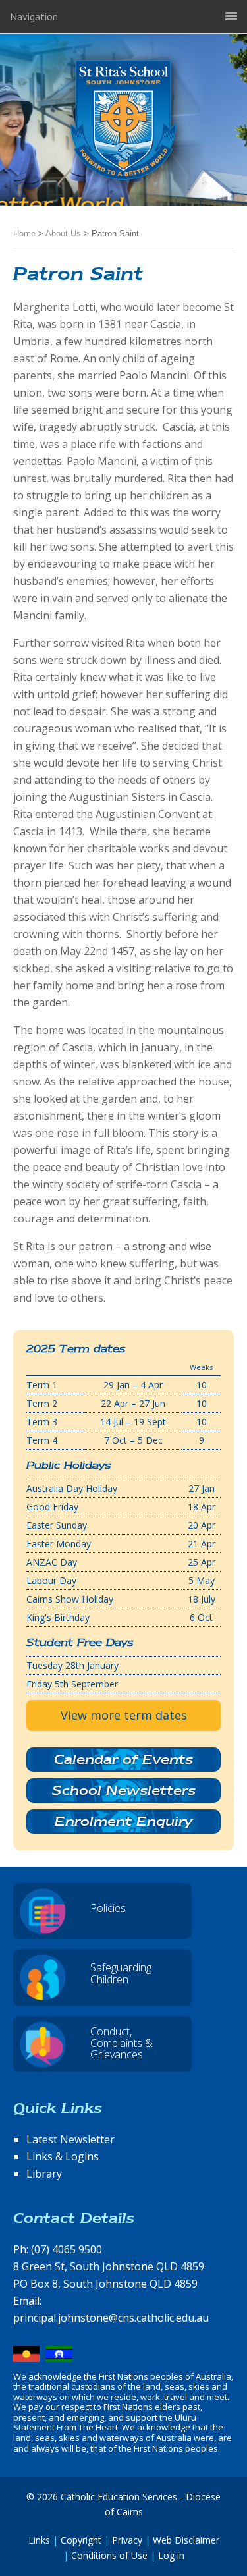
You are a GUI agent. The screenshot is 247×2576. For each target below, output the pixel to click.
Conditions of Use (109, 2555)
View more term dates (124, 1715)
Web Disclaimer (186, 2540)
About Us (63, 233)
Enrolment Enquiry (123, 1821)
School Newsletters (124, 1790)
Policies (108, 1908)
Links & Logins (63, 2156)
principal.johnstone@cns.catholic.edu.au (111, 2318)
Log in (171, 2555)
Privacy (127, 2540)
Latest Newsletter (70, 2139)
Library (44, 2174)
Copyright (81, 2540)
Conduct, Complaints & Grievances (122, 2043)
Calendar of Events (123, 1759)
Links (39, 2540)
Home (24, 233)
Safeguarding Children (121, 1973)
